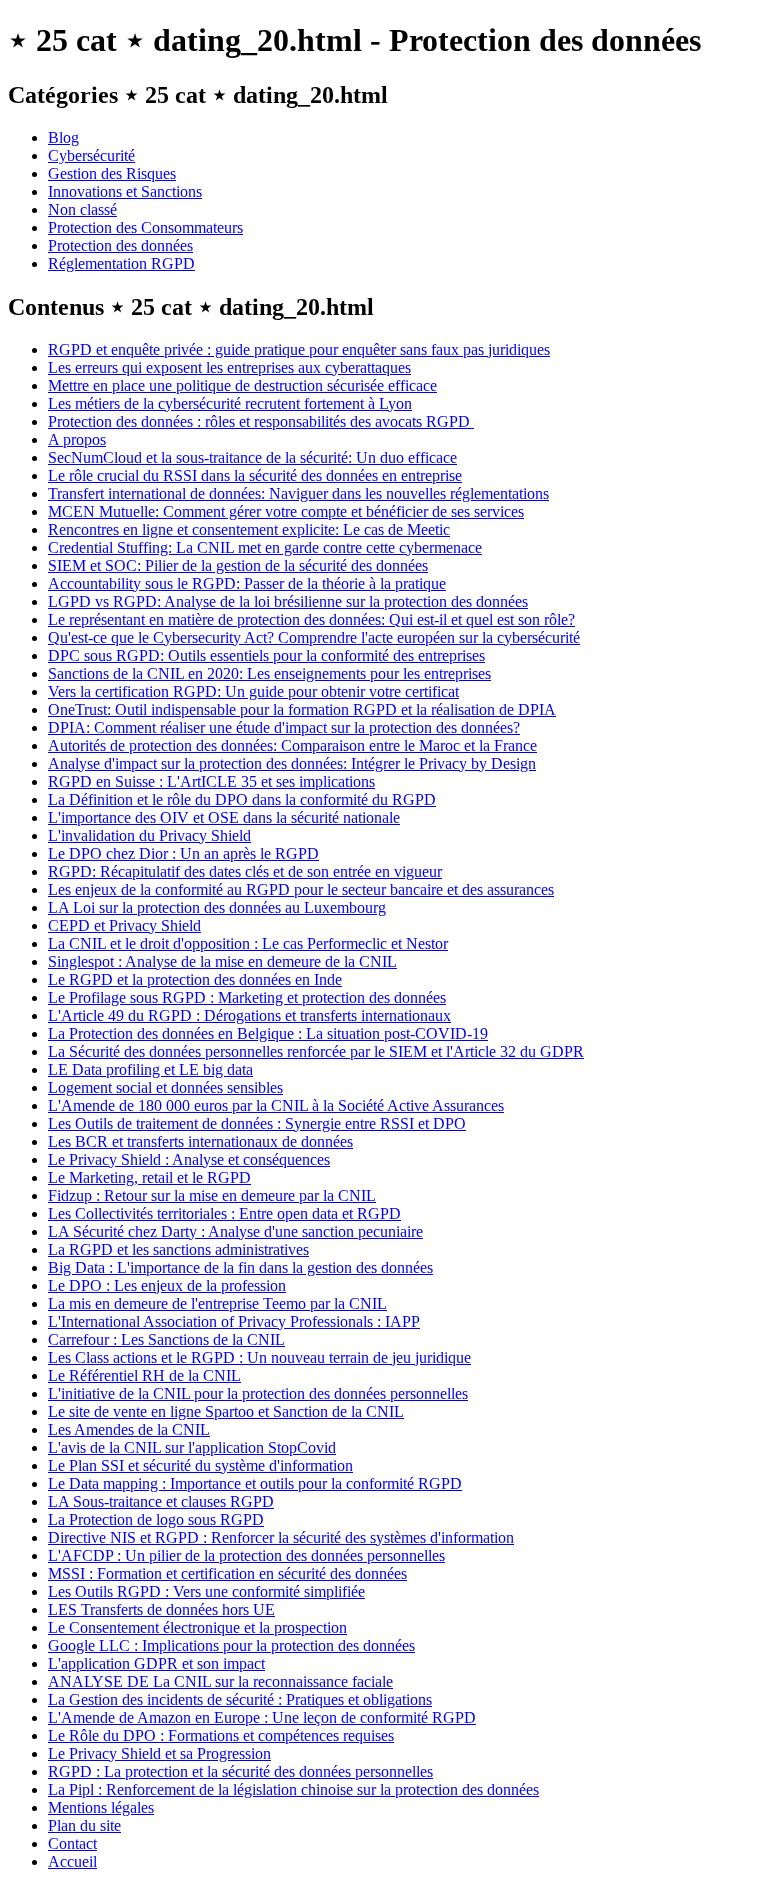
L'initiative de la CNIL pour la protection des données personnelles (258, 1393)
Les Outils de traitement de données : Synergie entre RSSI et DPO (257, 1123)
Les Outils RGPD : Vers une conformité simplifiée (206, 1591)
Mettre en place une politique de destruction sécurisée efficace (242, 385)
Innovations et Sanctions (125, 191)
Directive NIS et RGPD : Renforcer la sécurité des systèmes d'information (281, 1537)
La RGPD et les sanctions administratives (178, 1249)
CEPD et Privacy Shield (124, 925)
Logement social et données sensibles (165, 1087)
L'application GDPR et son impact (156, 1663)
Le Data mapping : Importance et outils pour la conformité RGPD (255, 1483)
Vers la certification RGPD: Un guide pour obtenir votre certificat (253, 691)
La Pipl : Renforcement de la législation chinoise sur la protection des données (293, 1789)
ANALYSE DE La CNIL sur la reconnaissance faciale (220, 1681)
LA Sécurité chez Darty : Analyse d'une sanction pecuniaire (235, 1231)
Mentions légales (101, 1807)
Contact (72, 1843)
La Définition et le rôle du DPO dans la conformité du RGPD (242, 799)
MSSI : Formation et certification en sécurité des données (227, 1573)
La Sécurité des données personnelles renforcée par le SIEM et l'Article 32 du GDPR (316, 1051)
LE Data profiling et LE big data (150, 1069)
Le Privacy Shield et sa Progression (159, 1753)
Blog (63, 137)
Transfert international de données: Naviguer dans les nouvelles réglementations (298, 493)
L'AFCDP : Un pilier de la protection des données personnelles (246, 1555)
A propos (77, 439)
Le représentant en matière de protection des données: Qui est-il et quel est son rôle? (311, 619)
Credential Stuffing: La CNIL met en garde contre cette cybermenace (265, 547)
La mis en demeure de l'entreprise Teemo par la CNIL (217, 1303)
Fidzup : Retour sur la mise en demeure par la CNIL (212, 1195)
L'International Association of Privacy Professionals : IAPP (234, 1321)
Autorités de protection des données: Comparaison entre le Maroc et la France (292, 745)
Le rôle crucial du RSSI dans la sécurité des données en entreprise (255, 475)
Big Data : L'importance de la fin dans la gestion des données (240, 1267)
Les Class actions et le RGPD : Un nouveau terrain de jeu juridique (259, 1357)
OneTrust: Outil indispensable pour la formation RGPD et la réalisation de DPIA (302, 709)
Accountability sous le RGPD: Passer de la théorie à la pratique (247, 583)
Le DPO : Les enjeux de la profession (167, 1285)
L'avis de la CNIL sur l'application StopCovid (192, 1447)
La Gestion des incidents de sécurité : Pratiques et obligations (240, 1699)
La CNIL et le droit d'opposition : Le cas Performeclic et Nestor (248, 943)
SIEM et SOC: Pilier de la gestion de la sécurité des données (238, 565)
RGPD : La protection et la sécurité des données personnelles (240, 1771)
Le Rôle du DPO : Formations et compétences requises (221, 1735)
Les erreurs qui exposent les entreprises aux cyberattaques (229, 367)
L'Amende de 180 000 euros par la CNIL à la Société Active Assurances (276, 1105)
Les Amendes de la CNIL (129, 1429)
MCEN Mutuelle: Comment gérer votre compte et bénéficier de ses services (286, 511)
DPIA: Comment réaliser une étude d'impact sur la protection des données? (284, 727)
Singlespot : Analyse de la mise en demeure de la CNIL (222, 961)
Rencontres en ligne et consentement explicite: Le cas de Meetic (249, 529)
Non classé (82, 209)
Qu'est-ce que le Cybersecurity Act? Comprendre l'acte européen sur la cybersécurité (314, 637)
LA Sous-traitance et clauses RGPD (161, 1501)
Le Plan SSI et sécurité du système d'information (200, 1465)
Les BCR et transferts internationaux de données (200, 1141)
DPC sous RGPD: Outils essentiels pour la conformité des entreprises (266, 655)
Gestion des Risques (112, 173)
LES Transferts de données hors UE (161, 1609)
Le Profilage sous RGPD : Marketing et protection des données (247, 997)
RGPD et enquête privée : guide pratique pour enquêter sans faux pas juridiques (299, 349)
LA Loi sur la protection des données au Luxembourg (217, 907)
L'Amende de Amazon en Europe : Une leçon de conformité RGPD (262, 1717)
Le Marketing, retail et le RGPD (149, 1177)
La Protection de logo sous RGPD (156, 1519)
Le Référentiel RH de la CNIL (144, 1375)
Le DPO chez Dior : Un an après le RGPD (183, 853)
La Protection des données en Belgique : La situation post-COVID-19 (268, 1033)
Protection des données (120, 245)
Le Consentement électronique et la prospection (197, 1627)
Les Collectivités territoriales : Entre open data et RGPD (224, 1213)
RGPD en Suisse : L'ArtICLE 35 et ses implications (211, 781)
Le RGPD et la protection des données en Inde (195, 979)
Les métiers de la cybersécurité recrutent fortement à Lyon (230, 403)
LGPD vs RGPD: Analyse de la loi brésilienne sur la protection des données (288, 601)
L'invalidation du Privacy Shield (149, 835)
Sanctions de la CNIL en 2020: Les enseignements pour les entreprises (269, 673)
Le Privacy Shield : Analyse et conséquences (189, 1159)
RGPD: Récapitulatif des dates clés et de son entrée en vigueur (245, 871)
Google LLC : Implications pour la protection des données (231, 1645)
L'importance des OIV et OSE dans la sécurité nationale (224, 817)
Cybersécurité (91, 155)
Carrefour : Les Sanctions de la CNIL (166, 1339)
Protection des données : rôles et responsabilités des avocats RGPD (261, 421)
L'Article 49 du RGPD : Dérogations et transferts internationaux (249, 1015)
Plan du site (84, 1825)
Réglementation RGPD (121, 263)
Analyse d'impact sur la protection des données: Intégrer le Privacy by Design (292, 763)
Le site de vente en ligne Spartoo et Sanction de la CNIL (226, 1411)
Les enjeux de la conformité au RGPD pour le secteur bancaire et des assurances (301, 889)
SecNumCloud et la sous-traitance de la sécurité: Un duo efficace (252, 457)
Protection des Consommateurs (145, 227)
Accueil (72, 1861)
